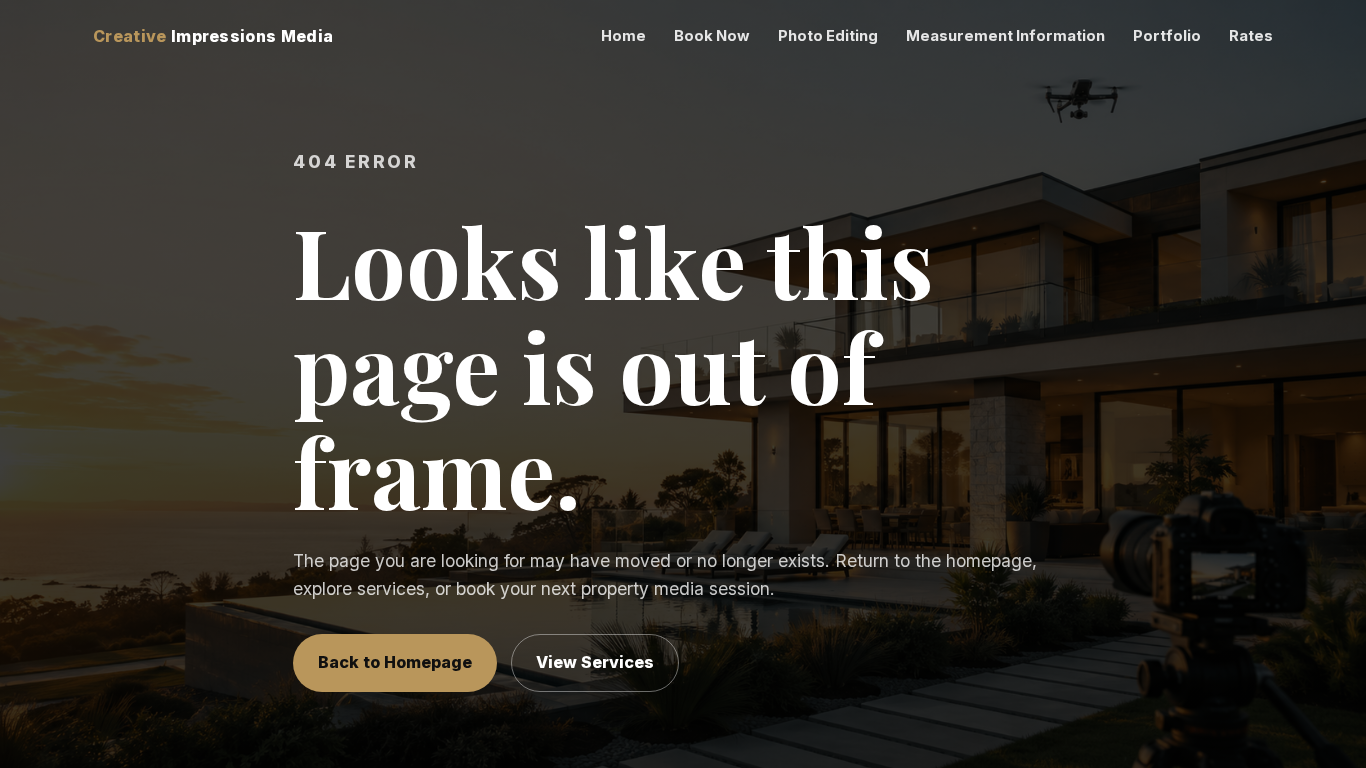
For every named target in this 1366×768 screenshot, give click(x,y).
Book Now (712, 36)
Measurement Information (1005, 36)
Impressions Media (213, 36)
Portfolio (1167, 36)
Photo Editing (828, 36)
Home (623, 36)
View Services (595, 662)
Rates (1251, 36)
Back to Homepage (395, 662)
